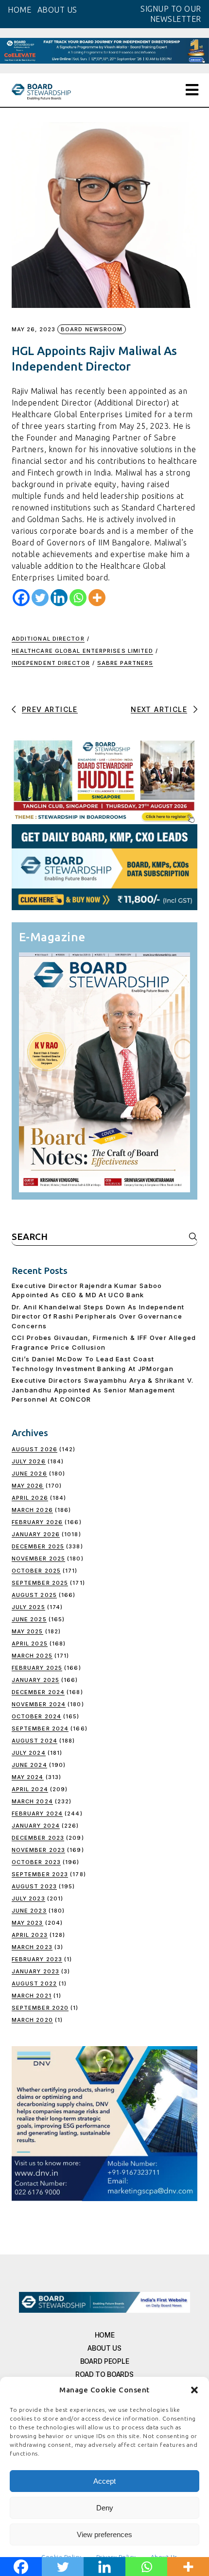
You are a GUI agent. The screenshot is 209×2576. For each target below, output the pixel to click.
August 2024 (35, 1741)
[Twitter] (40, 598)
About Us (104, 2348)
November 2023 (38, 1850)
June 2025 (29, 1619)
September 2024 (40, 1729)
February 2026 (37, 1522)
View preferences (104, 2534)
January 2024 (36, 1826)
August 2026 (35, 1449)
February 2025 (37, 1668)
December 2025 (38, 1546)
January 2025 (35, 1680)
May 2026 (28, 1486)
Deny (105, 2508)
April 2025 (30, 1644)
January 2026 (36, 1534)
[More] (97, 598)
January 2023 (35, 1971)
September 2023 (40, 1874)
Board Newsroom (92, 329)
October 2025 (36, 1571)
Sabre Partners (125, 663)
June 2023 (29, 1911)
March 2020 (32, 2020)
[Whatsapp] (78, 598)
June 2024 (29, 1765)
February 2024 (37, 1813)
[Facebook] (21, 598)
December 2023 (38, 1838)
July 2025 (28, 1607)
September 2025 (40, 1583)
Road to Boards (104, 2374)
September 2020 (40, 2008)
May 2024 (28, 1777)
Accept (104, 2481)
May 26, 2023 (34, 330)
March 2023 (32, 1947)
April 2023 (30, 1935)
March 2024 (32, 1801)
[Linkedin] (59, 598)
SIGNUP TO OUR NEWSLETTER (171, 14)
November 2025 (38, 1559)
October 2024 (36, 1716)
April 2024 (30, 1789)
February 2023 (37, 1959)
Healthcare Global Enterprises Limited (83, 651)
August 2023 (34, 1886)
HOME (19, 10)
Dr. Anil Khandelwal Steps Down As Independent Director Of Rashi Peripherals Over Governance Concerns (98, 1316)
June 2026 (29, 1474)
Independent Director (51, 663)
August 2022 (34, 1983)
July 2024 (29, 1753)
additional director (48, 639)
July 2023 (28, 1898)
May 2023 (27, 1923)
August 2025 (34, 1595)
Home (105, 2335)
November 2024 (39, 1704)
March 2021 (32, 1996)
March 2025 (32, 1656)
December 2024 (38, 1692)
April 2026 (30, 1498)
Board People (105, 2361)
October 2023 (36, 1862)
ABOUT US (57, 10)
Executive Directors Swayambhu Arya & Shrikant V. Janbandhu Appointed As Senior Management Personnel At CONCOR (103, 1390)
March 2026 (32, 1510)
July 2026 (29, 1461)
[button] (194, 2390)
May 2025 (27, 1631)
